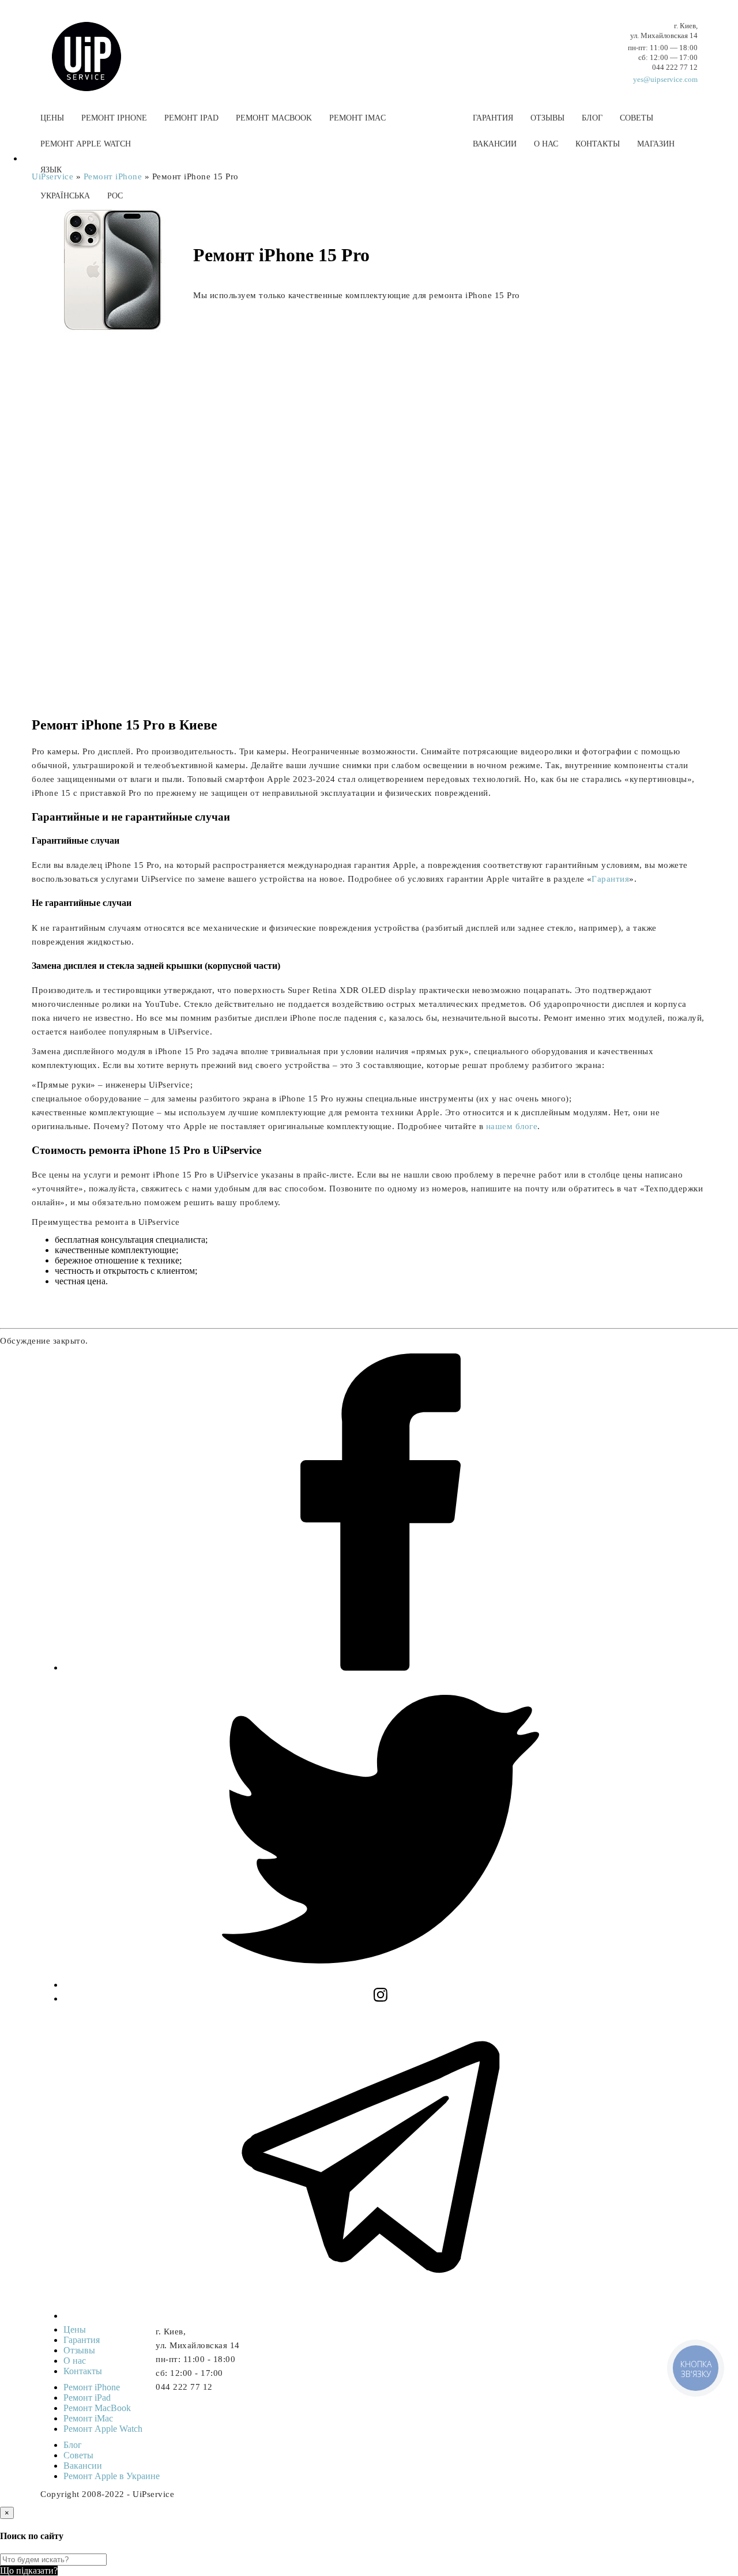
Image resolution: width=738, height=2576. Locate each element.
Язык (51, 170)
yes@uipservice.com (665, 79)
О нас (546, 144)
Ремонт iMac (357, 118)
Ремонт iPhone (114, 118)
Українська (65, 196)
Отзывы (547, 118)
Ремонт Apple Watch (86, 144)
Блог (592, 118)
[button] (369, 223)
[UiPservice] (95, 45)
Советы (637, 118)
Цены (52, 118)
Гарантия (493, 118)
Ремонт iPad (191, 118)
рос (115, 196)
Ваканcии (495, 144)
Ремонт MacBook (274, 118)
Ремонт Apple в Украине (112, 2476)
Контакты (598, 144)
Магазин (656, 144)
